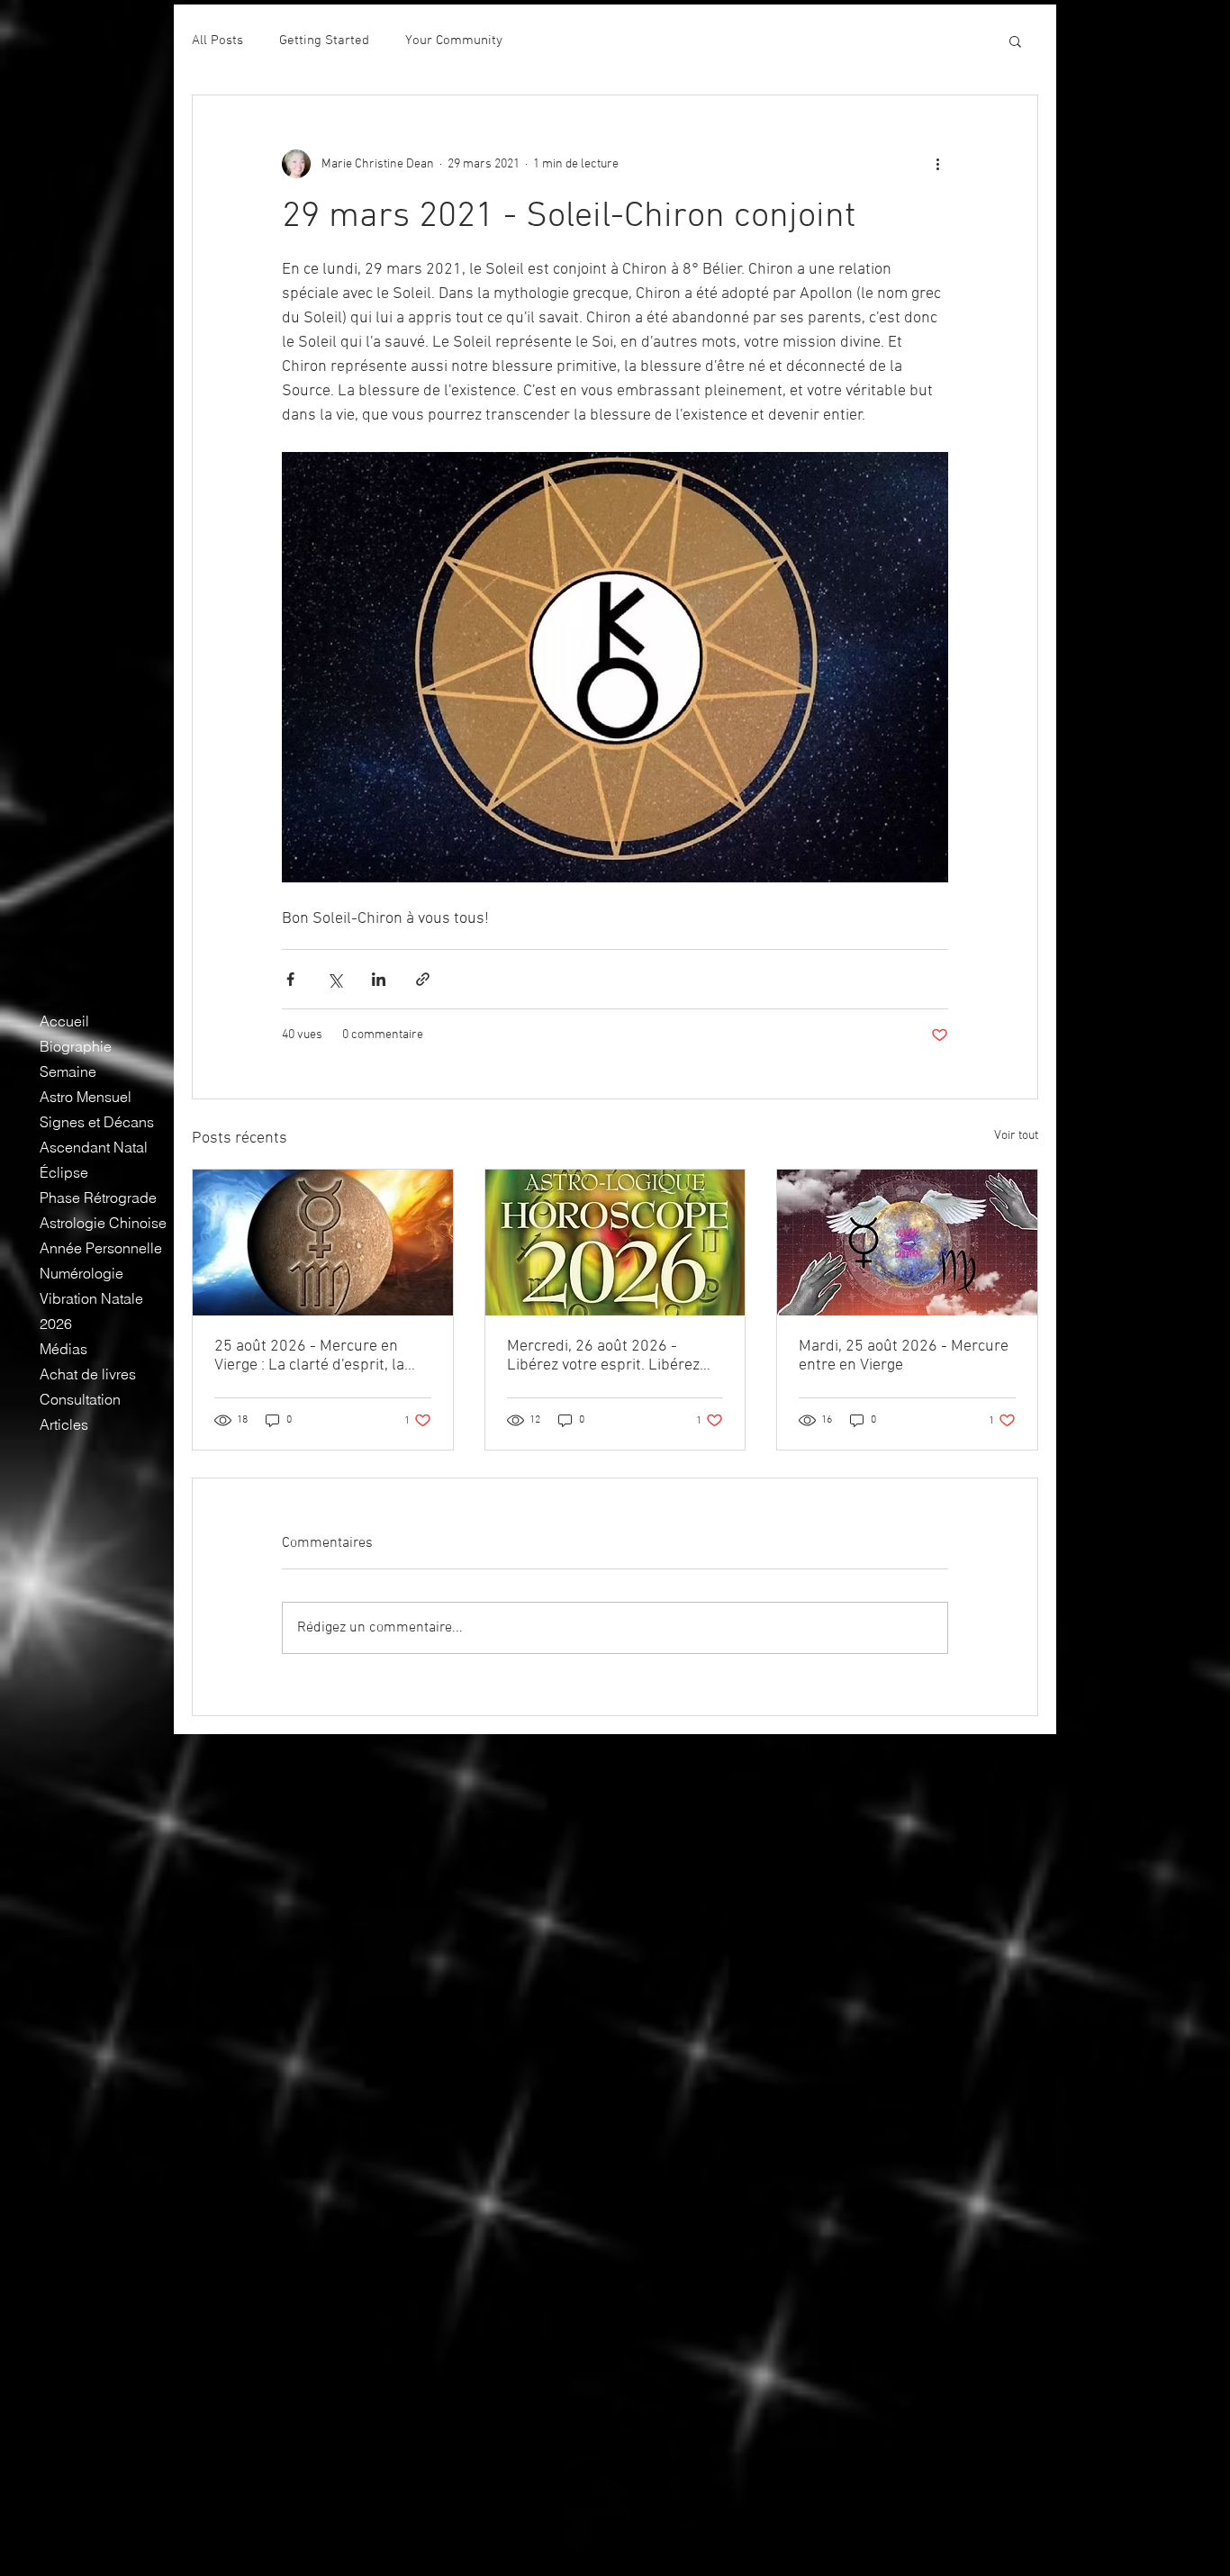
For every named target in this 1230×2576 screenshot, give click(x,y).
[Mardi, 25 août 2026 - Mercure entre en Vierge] (907, 1243)
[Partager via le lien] (423, 979)
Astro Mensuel (86, 1097)
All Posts (217, 41)
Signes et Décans (97, 1122)
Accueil (64, 1021)
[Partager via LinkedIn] (379, 979)
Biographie (76, 1046)
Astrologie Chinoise (103, 1223)
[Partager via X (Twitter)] (335, 979)
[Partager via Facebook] (290, 979)
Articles (64, 1424)
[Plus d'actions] (937, 164)
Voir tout (1016, 1136)
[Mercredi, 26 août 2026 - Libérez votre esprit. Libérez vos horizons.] (615, 1243)
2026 (56, 1324)
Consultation (80, 1399)
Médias (63, 1349)
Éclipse (64, 1172)
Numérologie (81, 1273)
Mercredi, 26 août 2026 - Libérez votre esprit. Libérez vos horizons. (603, 1356)
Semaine (68, 1071)
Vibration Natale (91, 1298)
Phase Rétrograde (98, 1198)
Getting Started (324, 41)
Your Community (454, 41)
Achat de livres (88, 1374)
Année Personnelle (101, 1248)
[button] (1015, 41)
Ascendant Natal (94, 1147)
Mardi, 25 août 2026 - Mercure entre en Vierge (904, 1356)
